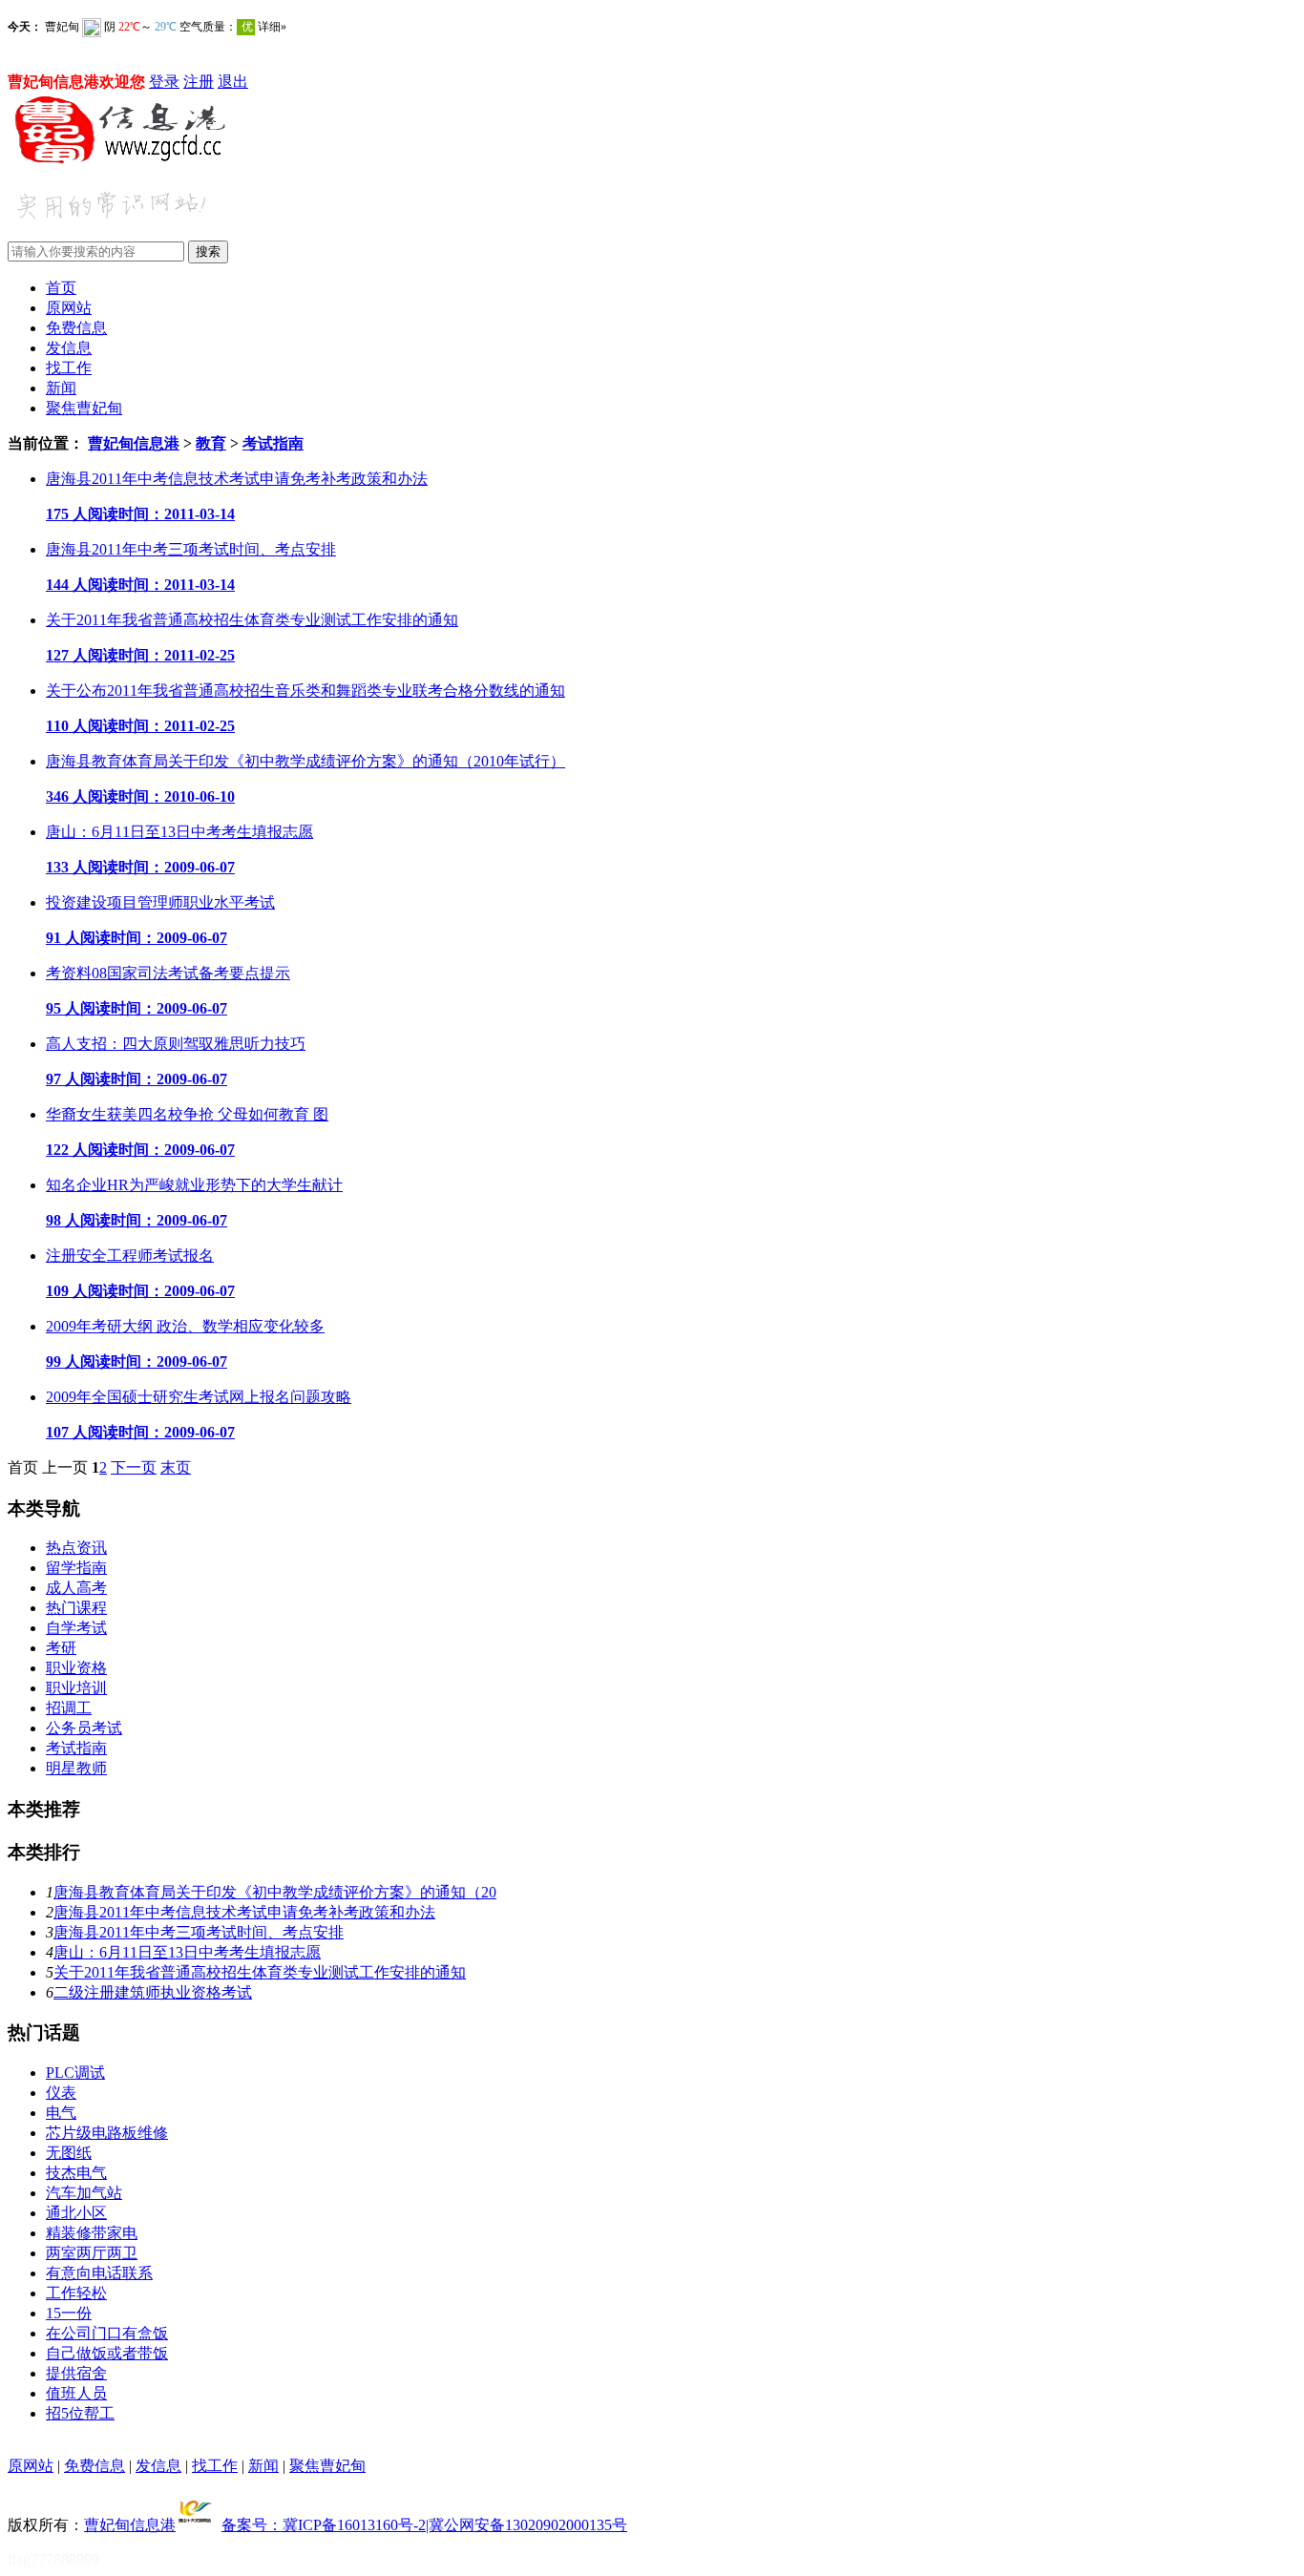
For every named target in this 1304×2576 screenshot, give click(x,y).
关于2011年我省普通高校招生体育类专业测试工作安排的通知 (260, 1972)
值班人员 (76, 2393)
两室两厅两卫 (92, 2253)
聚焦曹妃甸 (84, 408)
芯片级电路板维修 (107, 2133)
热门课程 (76, 1608)
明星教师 (76, 1768)
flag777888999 (53, 2559)
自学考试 (76, 1628)
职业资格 (76, 1668)
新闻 (61, 388)
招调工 (69, 1708)
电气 (61, 2113)
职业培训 (76, 1688)
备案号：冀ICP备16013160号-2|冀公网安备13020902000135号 (424, 2525)
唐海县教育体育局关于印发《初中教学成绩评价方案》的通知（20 (275, 1892)
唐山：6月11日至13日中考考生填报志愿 (187, 1952)
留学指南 (76, 1568)
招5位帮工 (80, 2413)
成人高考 (76, 1588)
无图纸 (69, 2153)
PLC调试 (75, 2073)
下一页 (134, 1467)
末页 (176, 1467)
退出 (233, 82)
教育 (211, 443)
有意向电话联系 (99, 2273)
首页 (61, 288)
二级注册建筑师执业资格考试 (153, 1992)
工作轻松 (76, 2293)
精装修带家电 (92, 2233)
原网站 (69, 308)
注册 (199, 82)
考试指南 (273, 443)
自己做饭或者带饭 (107, 2353)
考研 (61, 1648)
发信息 (69, 348)
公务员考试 (84, 1728)
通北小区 (76, 2213)
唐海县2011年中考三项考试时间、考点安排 (199, 1932)
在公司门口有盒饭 (107, 2333)
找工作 (69, 368)
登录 (164, 82)
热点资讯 (76, 1548)
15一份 (69, 2313)
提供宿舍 (76, 2373)
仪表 (61, 2093)
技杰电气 (76, 2173)
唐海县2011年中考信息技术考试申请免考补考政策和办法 (244, 1912)
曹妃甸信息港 (134, 443)
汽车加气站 (84, 2193)
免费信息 (76, 328)
